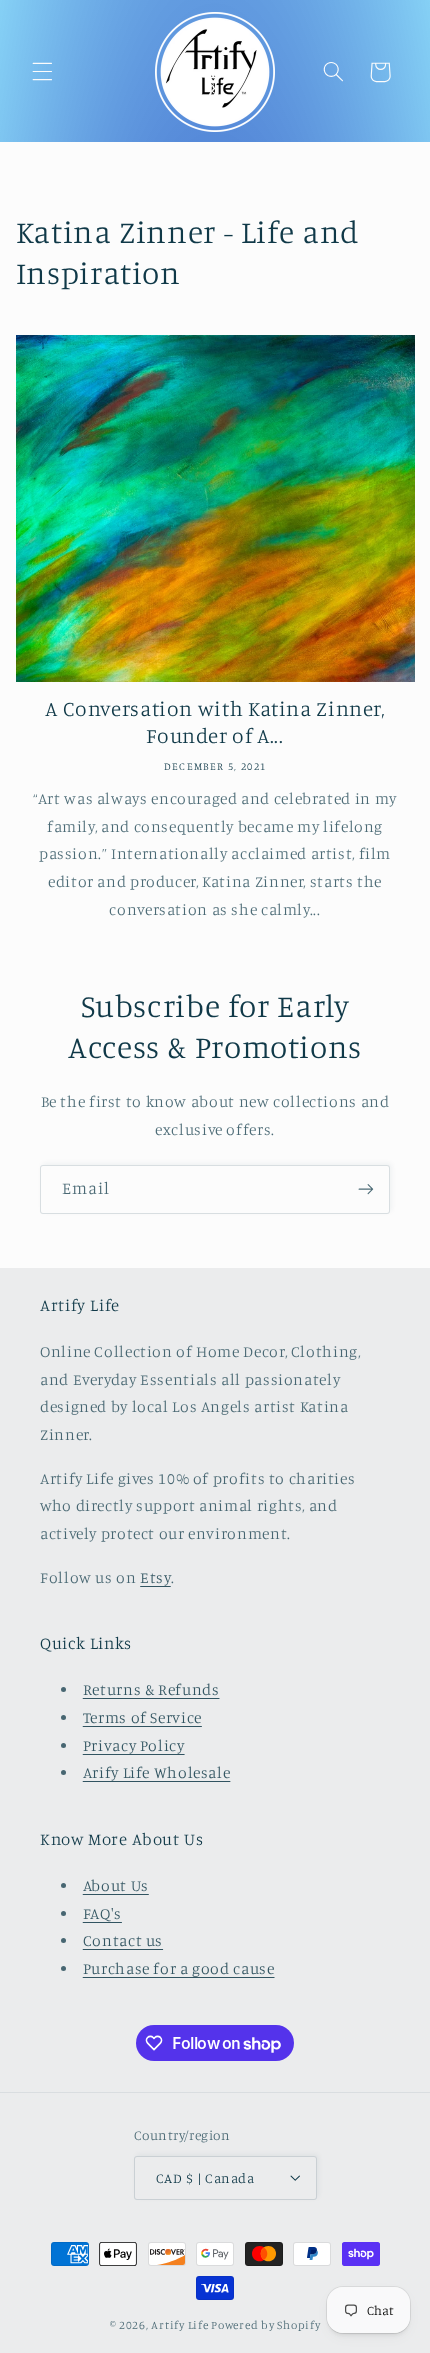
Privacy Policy (134, 1745)
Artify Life (179, 2325)
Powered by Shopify (265, 2325)
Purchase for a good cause (179, 1968)
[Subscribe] (366, 1189)
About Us (116, 1885)
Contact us (123, 1940)
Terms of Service (142, 1717)
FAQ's (102, 1913)
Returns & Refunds (151, 1689)
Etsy (155, 1577)
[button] (42, 72)
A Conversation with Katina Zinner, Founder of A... (214, 721)
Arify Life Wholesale (157, 1772)
